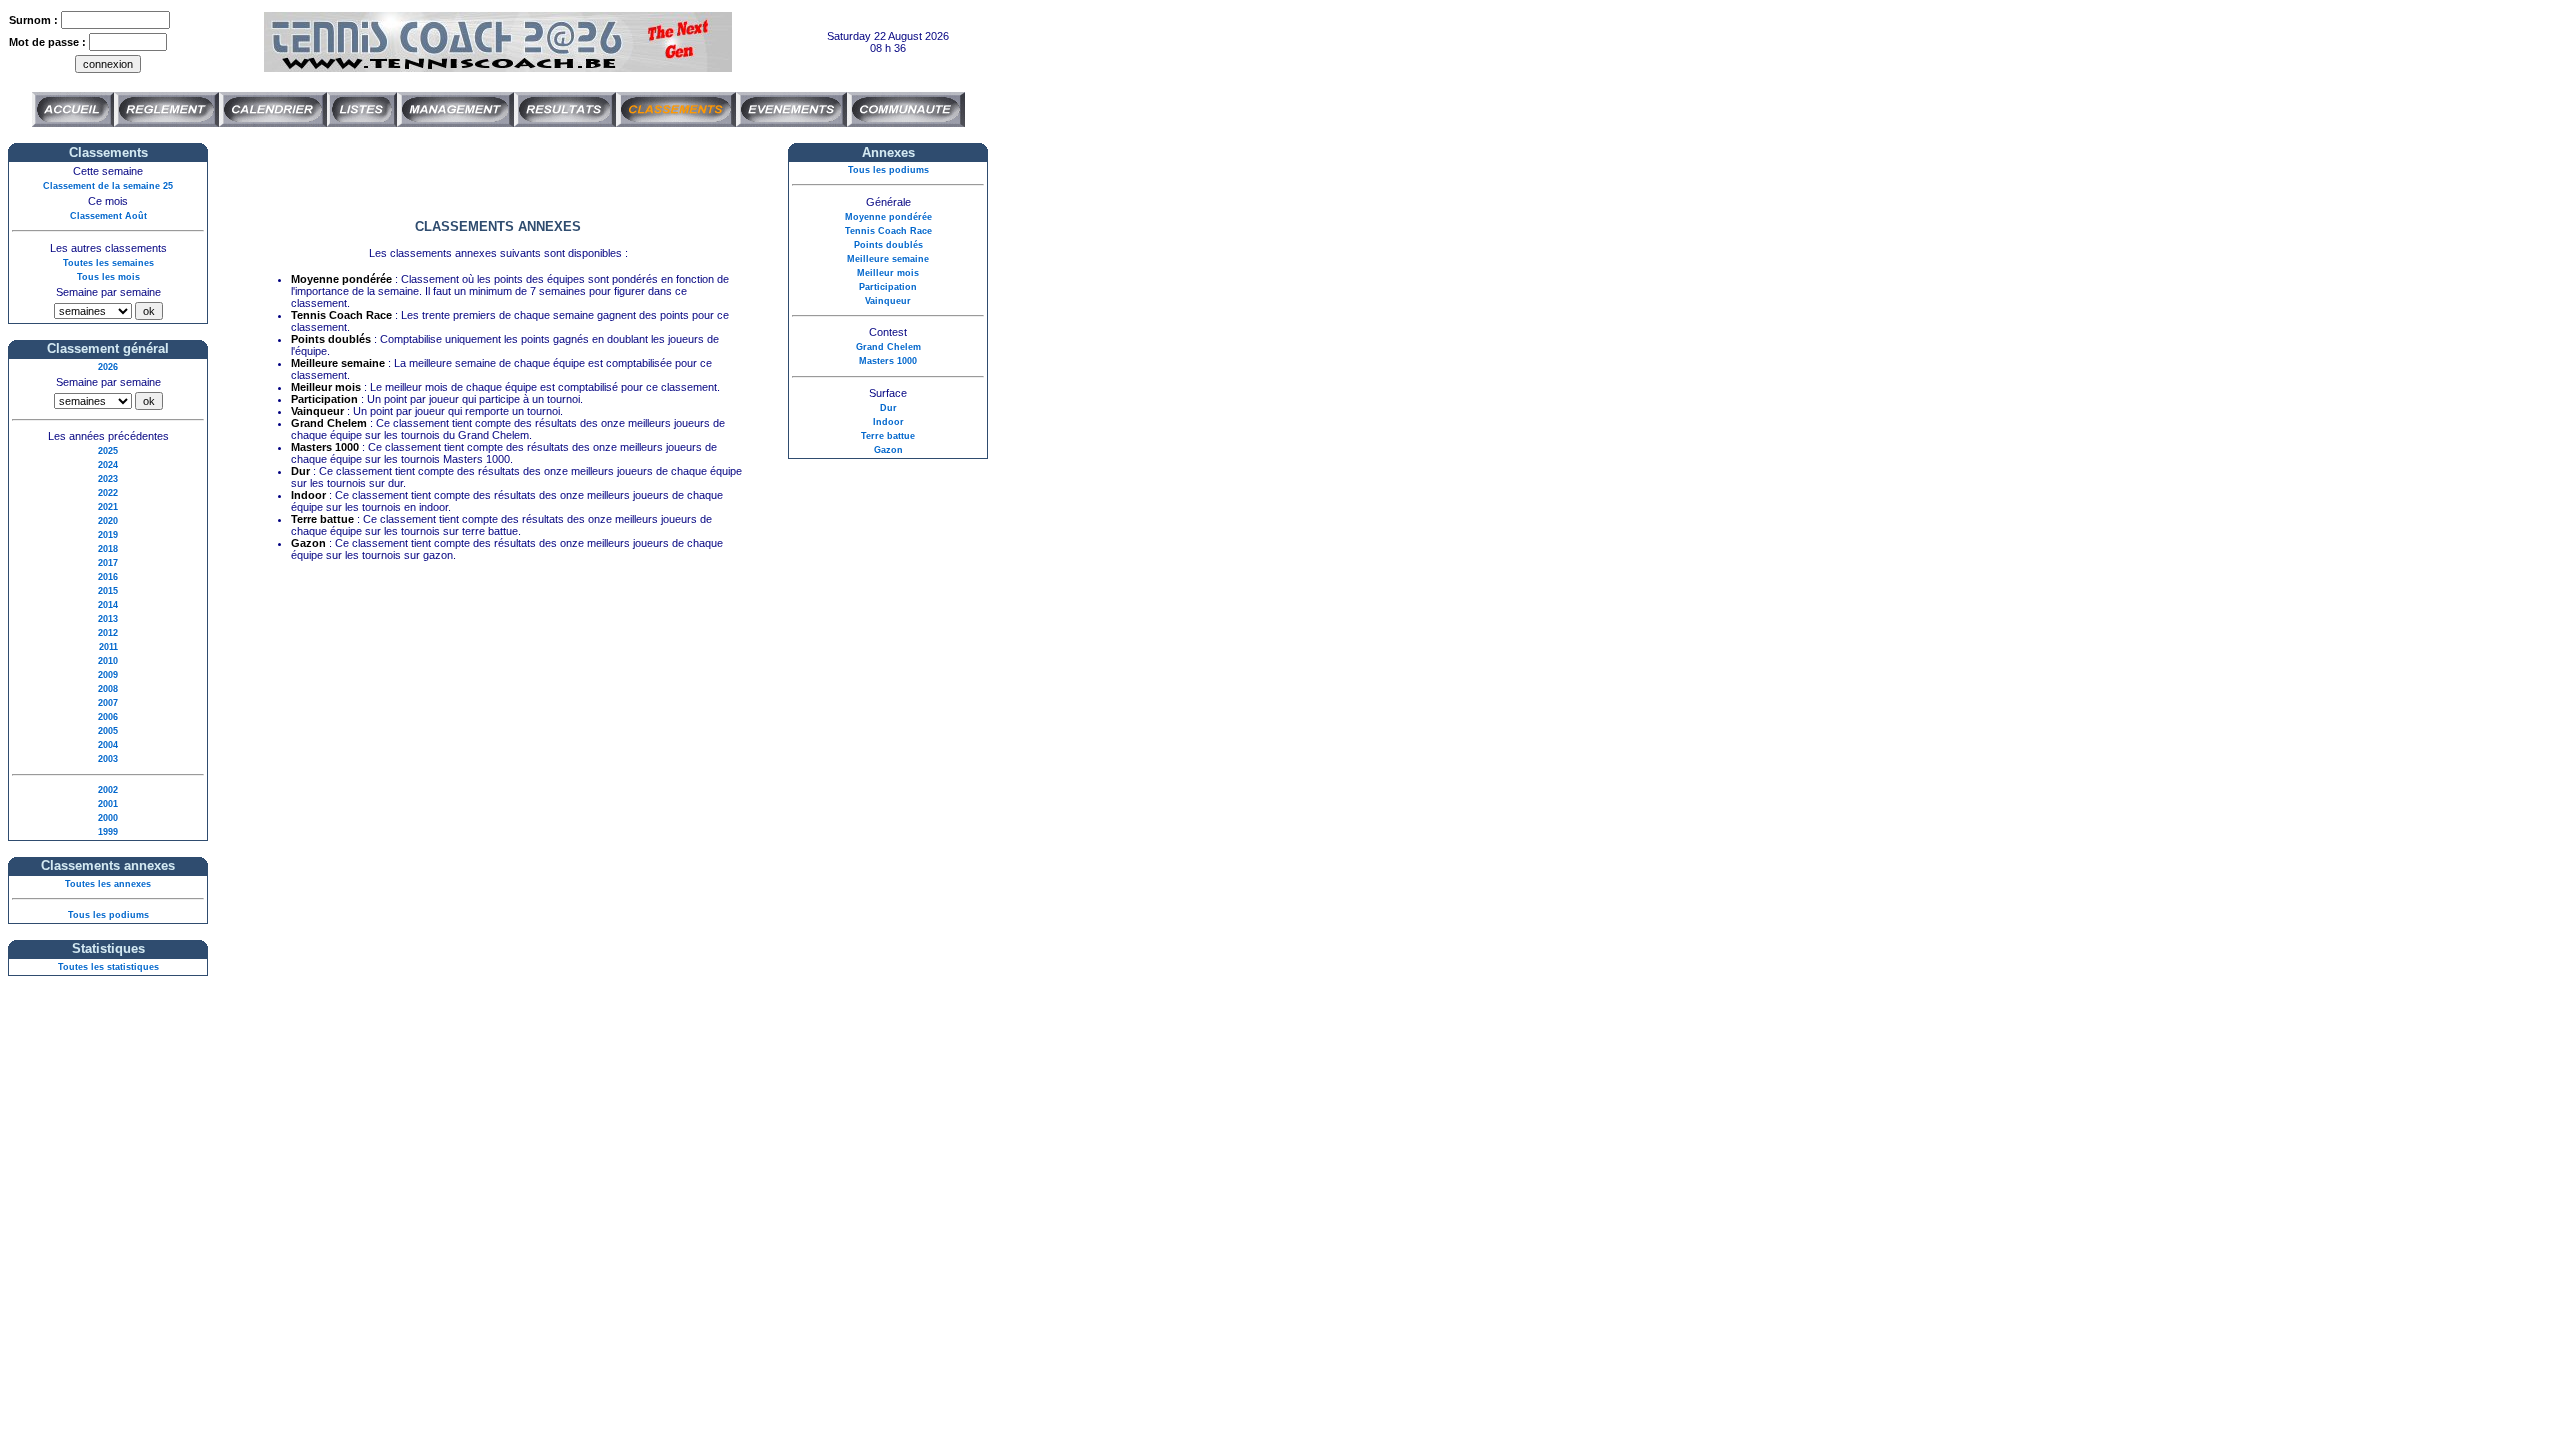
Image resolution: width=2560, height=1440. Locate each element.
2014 (108, 605)
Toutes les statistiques (108, 967)
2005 (108, 731)
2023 (108, 479)
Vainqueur (888, 301)
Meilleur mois (888, 273)
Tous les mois (108, 277)
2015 (108, 591)
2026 (108, 367)
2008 (108, 689)
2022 (108, 493)
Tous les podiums (108, 915)
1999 (108, 832)
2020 (108, 521)
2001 (108, 804)
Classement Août (108, 216)
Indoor (888, 422)
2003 (108, 759)
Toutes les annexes (108, 884)
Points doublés (888, 245)
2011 (108, 647)
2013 (108, 619)
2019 (108, 535)
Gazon (888, 450)
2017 (108, 563)
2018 (108, 549)
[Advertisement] (498, 173)
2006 (108, 717)
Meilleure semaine (888, 259)
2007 (108, 703)
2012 (108, 633)
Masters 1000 (888, 361)
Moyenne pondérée (888, 217)
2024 (108, 465)
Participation (888, 287)
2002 (108, 790)
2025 (108, 451)
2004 (108, 745)
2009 (108, 675)
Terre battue (888, 436)
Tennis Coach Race (888, 231)
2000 (108, 818)
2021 (108, 507)
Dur (888, 408)
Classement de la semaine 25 (108, 186)
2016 (108, 577)
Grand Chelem (888, 347)
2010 (108, 661)
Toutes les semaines (108, 263)
